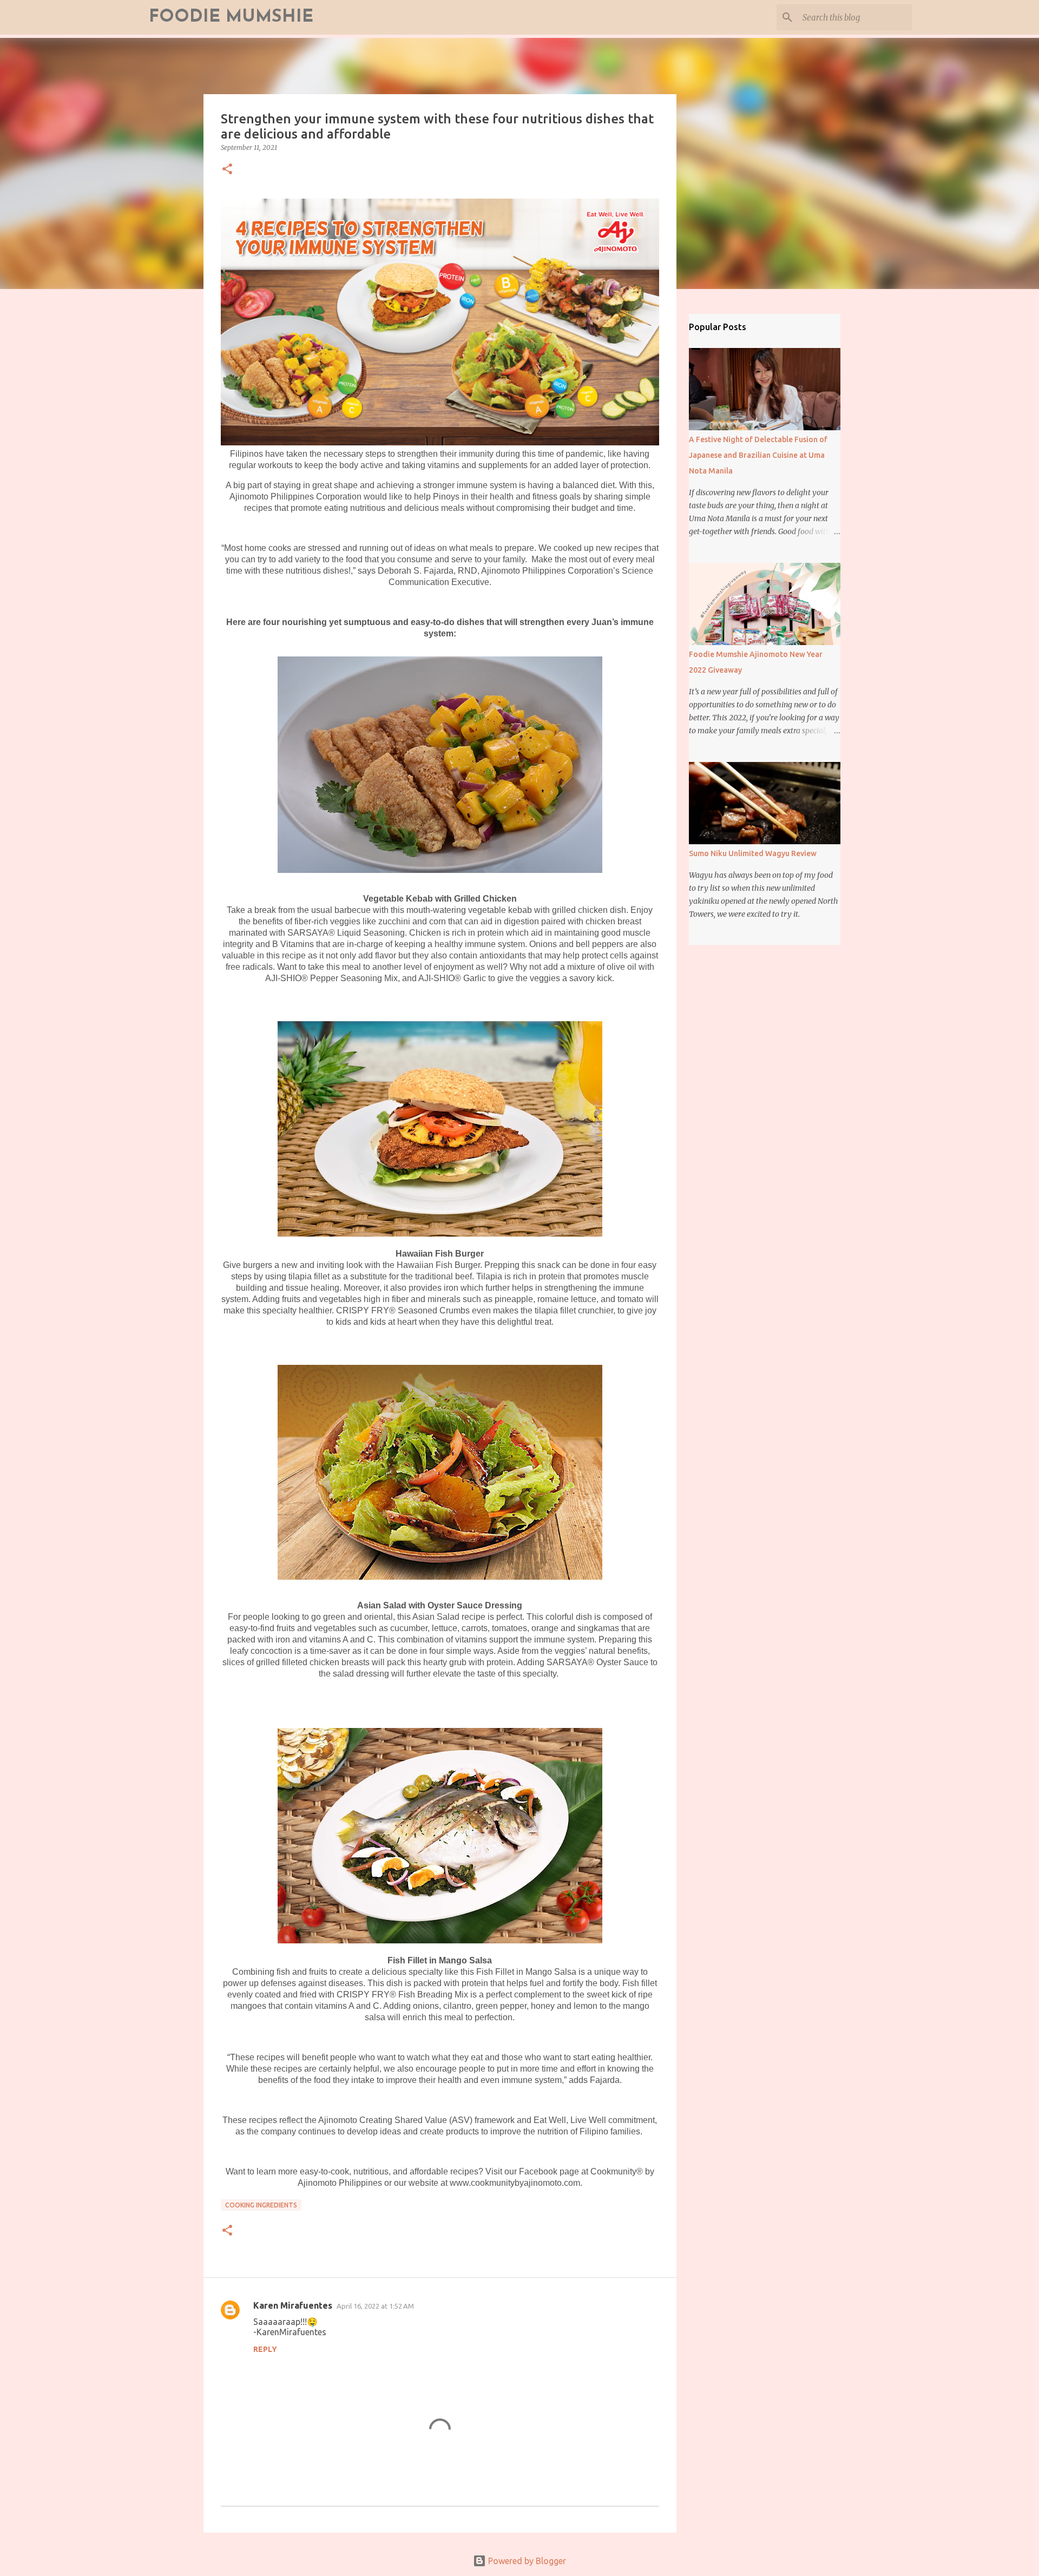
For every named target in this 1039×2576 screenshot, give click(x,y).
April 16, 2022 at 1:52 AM (375, 2306)
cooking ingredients (261, 2205)
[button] (227, 170)
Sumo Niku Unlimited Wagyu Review (753, 853)
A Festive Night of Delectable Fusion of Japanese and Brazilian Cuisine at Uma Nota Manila (758, 455)
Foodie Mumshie (231, 17)
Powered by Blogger (526, 2561)
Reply (265, 2349)
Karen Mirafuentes (293, 2305)
